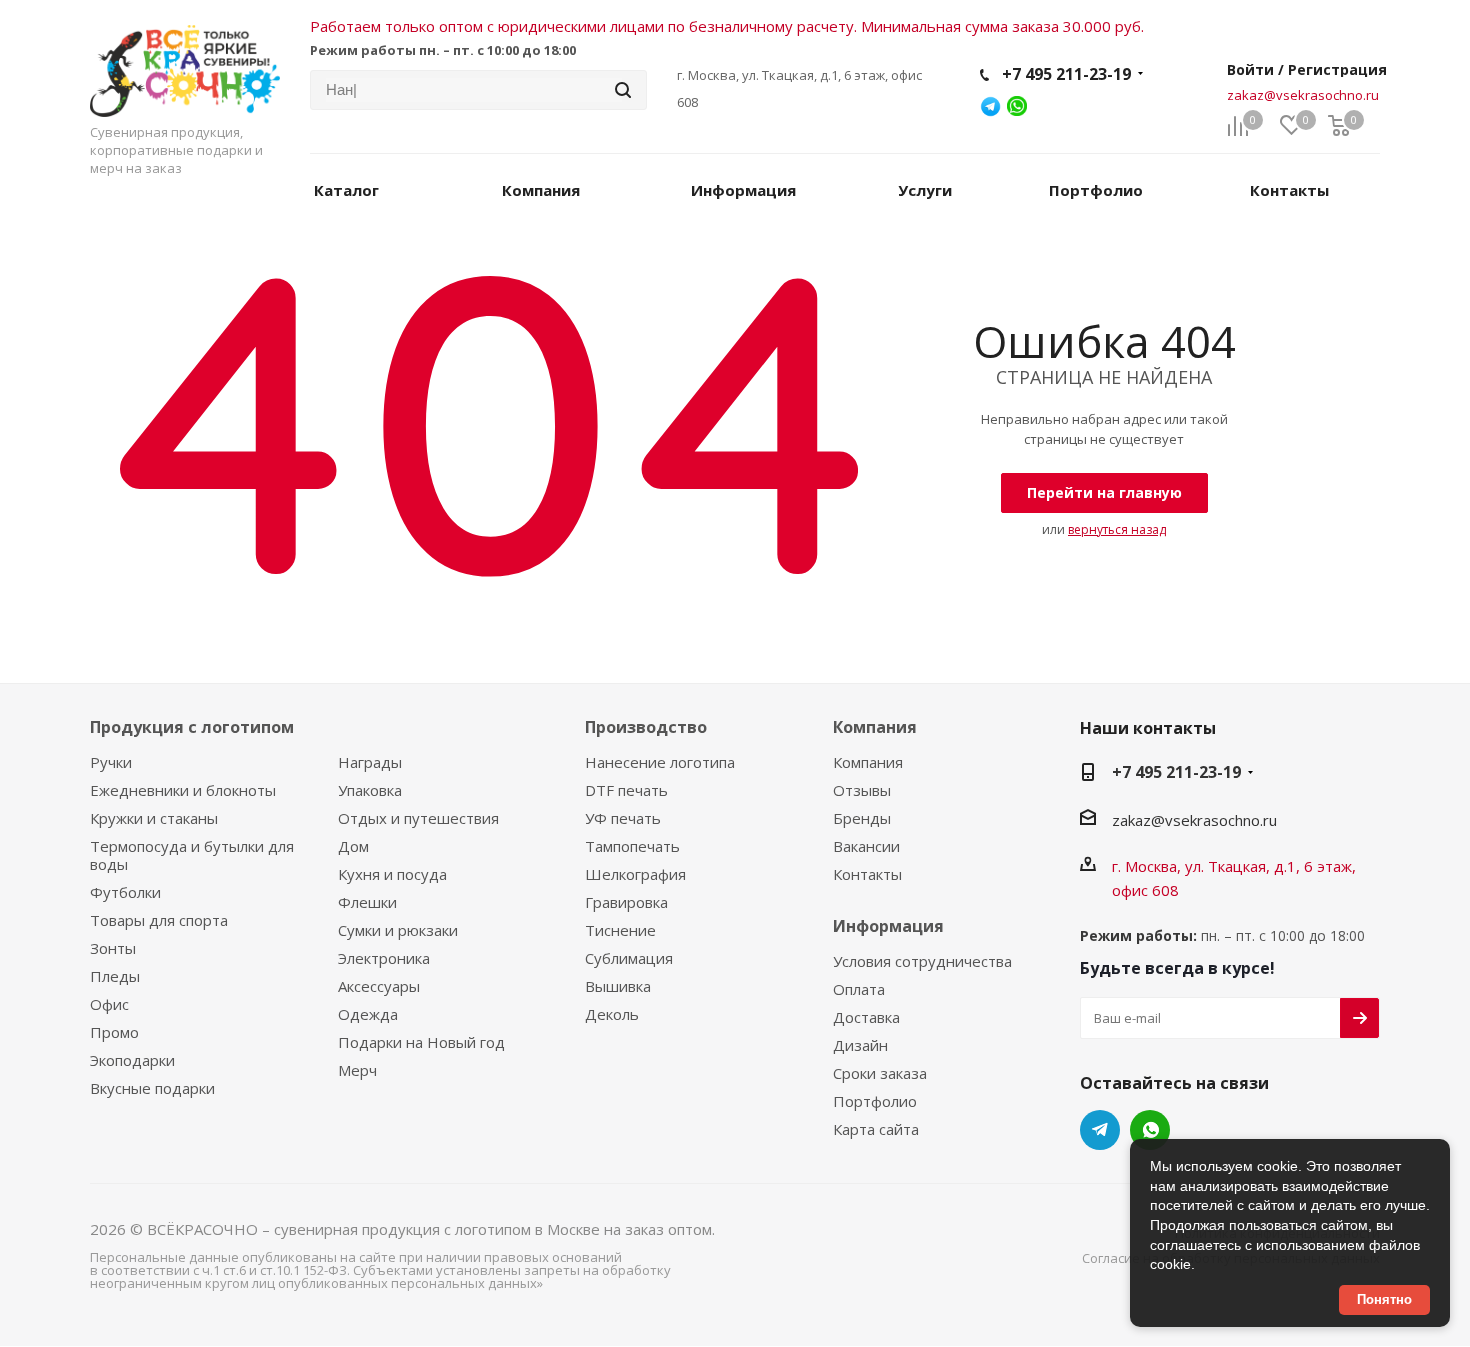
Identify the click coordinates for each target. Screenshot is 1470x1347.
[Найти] (623, 90)
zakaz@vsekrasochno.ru (1303, 95)
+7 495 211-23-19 (1066, 74)
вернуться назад (1117, 529)
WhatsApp (1150, 1130)
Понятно (1384, 1299)
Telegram (1100, 1130)
